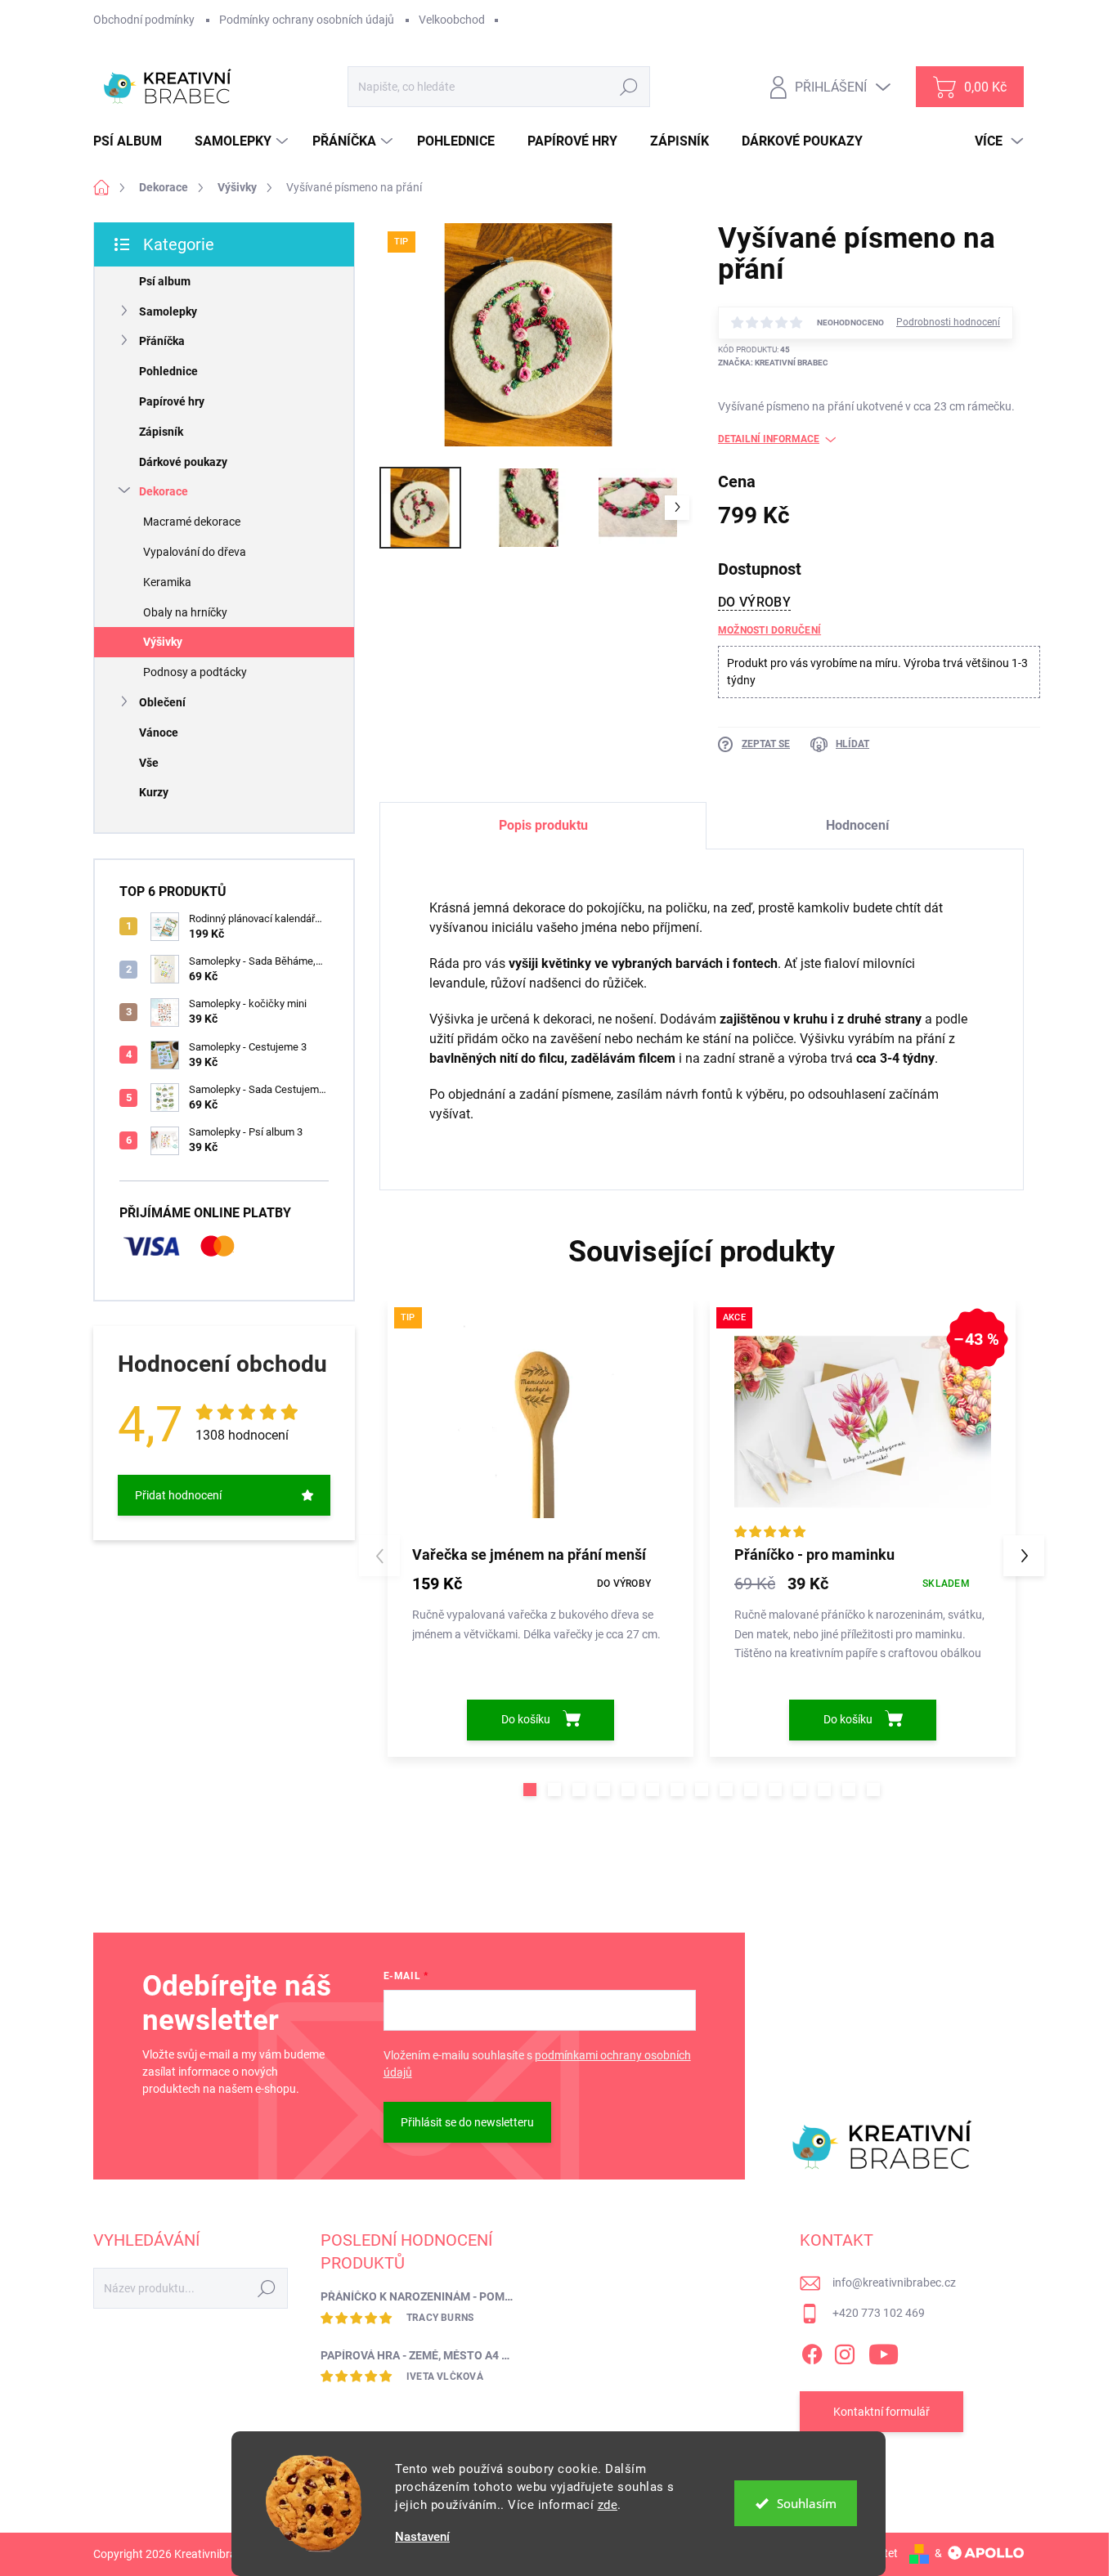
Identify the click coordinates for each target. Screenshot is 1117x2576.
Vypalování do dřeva (195, 552)
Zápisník (161, 432)
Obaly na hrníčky (185, 612)
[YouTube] (884, 2352)
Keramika (167, 582)
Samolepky (168, 311)
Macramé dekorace (192, 522)
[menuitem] (134, 141)
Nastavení (422, 2537)
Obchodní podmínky (144, 20)
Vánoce (159, 732)
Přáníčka (162, 341)
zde (608, 2505)
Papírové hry (172, 401)
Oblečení (162, 702)
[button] (530, 1790)
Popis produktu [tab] (543, 825)
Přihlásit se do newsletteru (467, 2122)
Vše (149, 763)
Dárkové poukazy (183, 462)
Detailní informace (769, 439)
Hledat (629, 87)
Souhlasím (807, 2503)
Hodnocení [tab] (857, 825)
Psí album (165, 281)
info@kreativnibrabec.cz (894, 2283)
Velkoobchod (452, 20)
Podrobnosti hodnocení (948, 322)
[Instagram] (845, 2352)
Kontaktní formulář (881, 2412)
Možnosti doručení (769, 630)
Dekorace (164, 491)
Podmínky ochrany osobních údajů (307, 20)
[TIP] (541, 1422)
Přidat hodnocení (178, 1495)
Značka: (773, 363)
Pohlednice (168, 371)
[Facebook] (812, 2352)
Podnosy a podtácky (195, 672)
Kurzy (154, 792)
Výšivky (163, 642)
